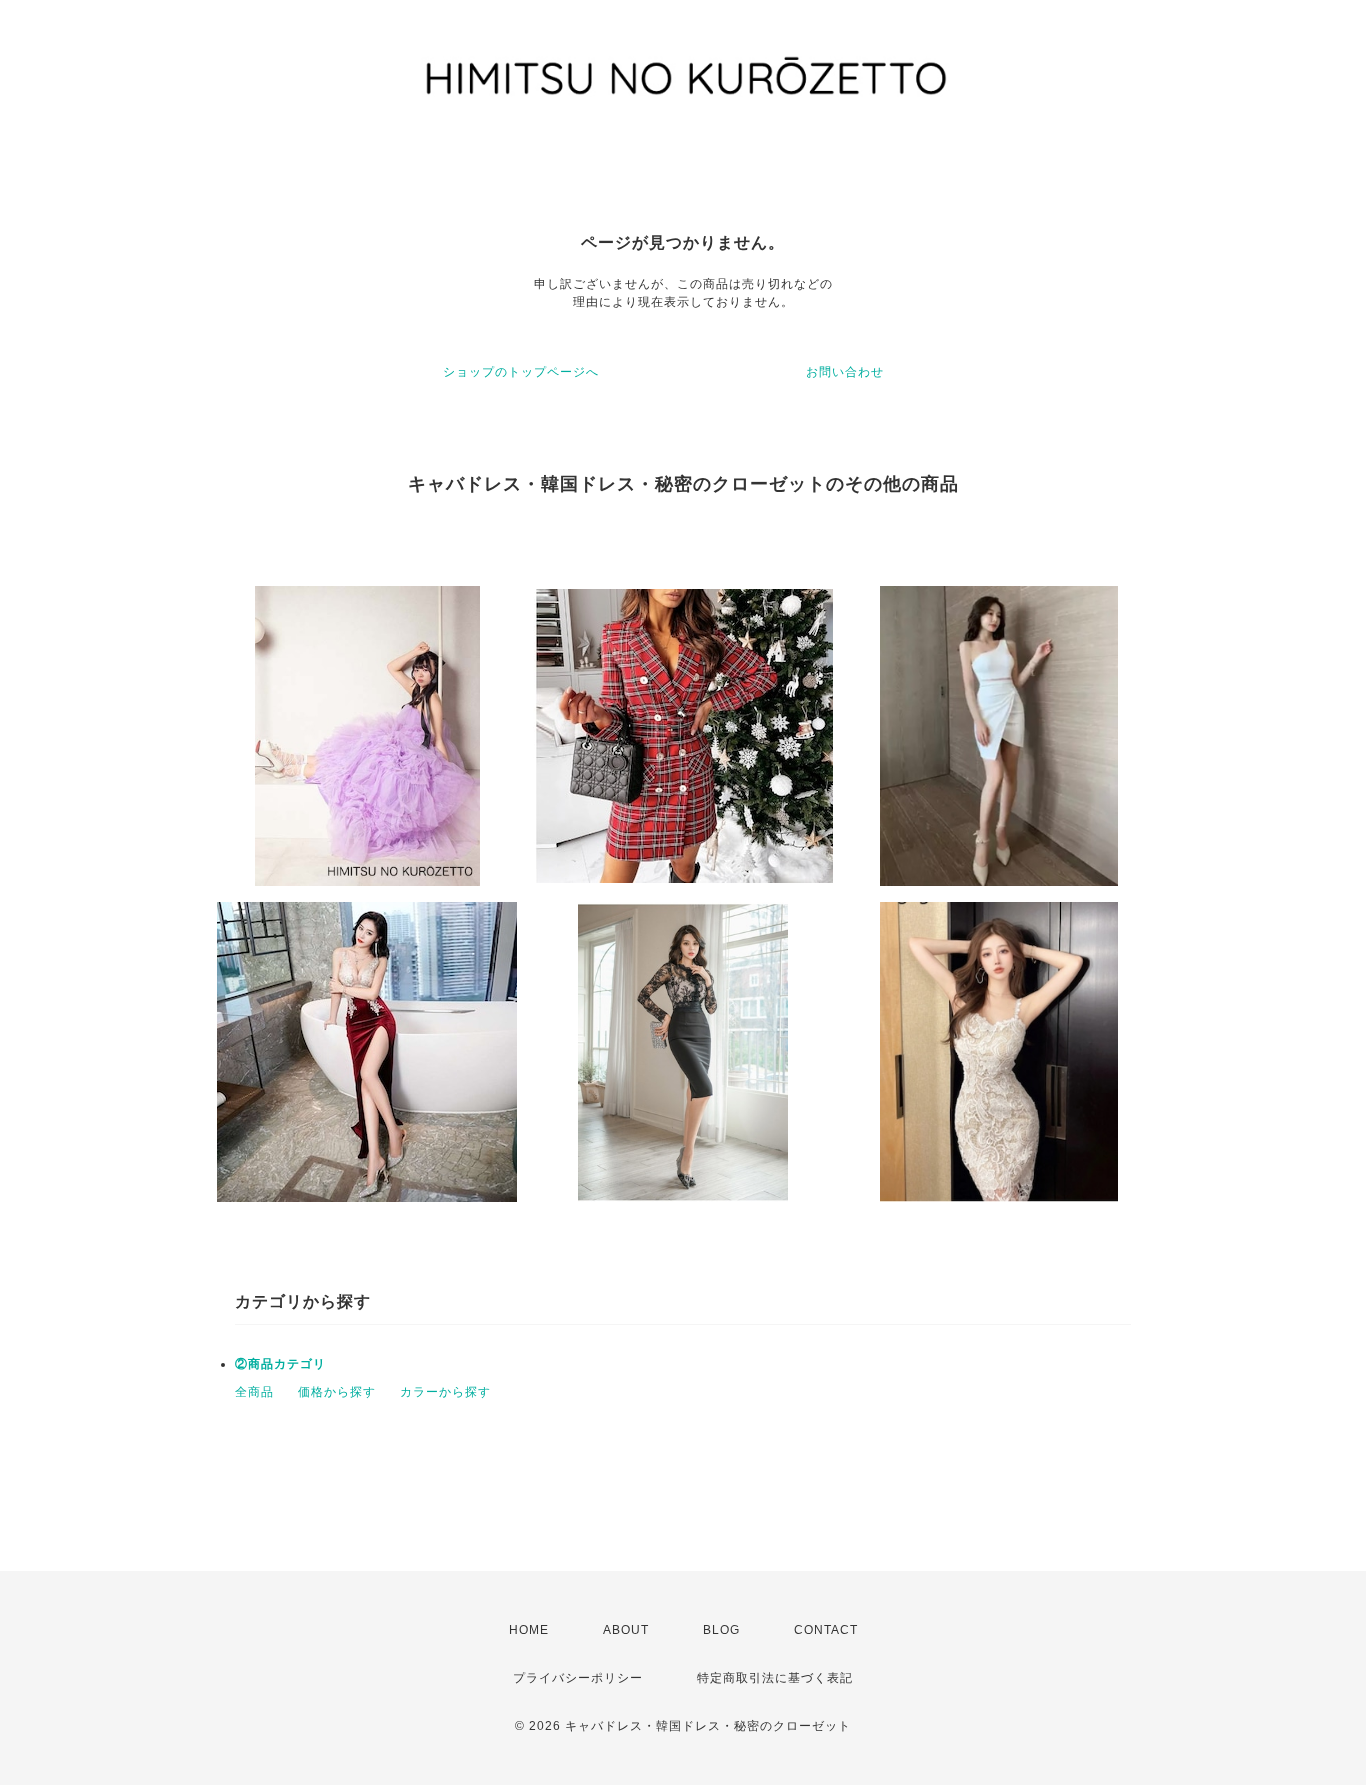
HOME (529, 1630)
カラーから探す (445, 1392)
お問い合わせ (845, 372)
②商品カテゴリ (280, 1364)
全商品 (254, 1392)
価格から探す (337, 1392)
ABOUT (626, 1630)
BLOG (721, 1630)
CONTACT (826, 1630)
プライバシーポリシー (578, 1678)
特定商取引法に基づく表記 (775, 1678)
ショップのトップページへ (521, 372)
